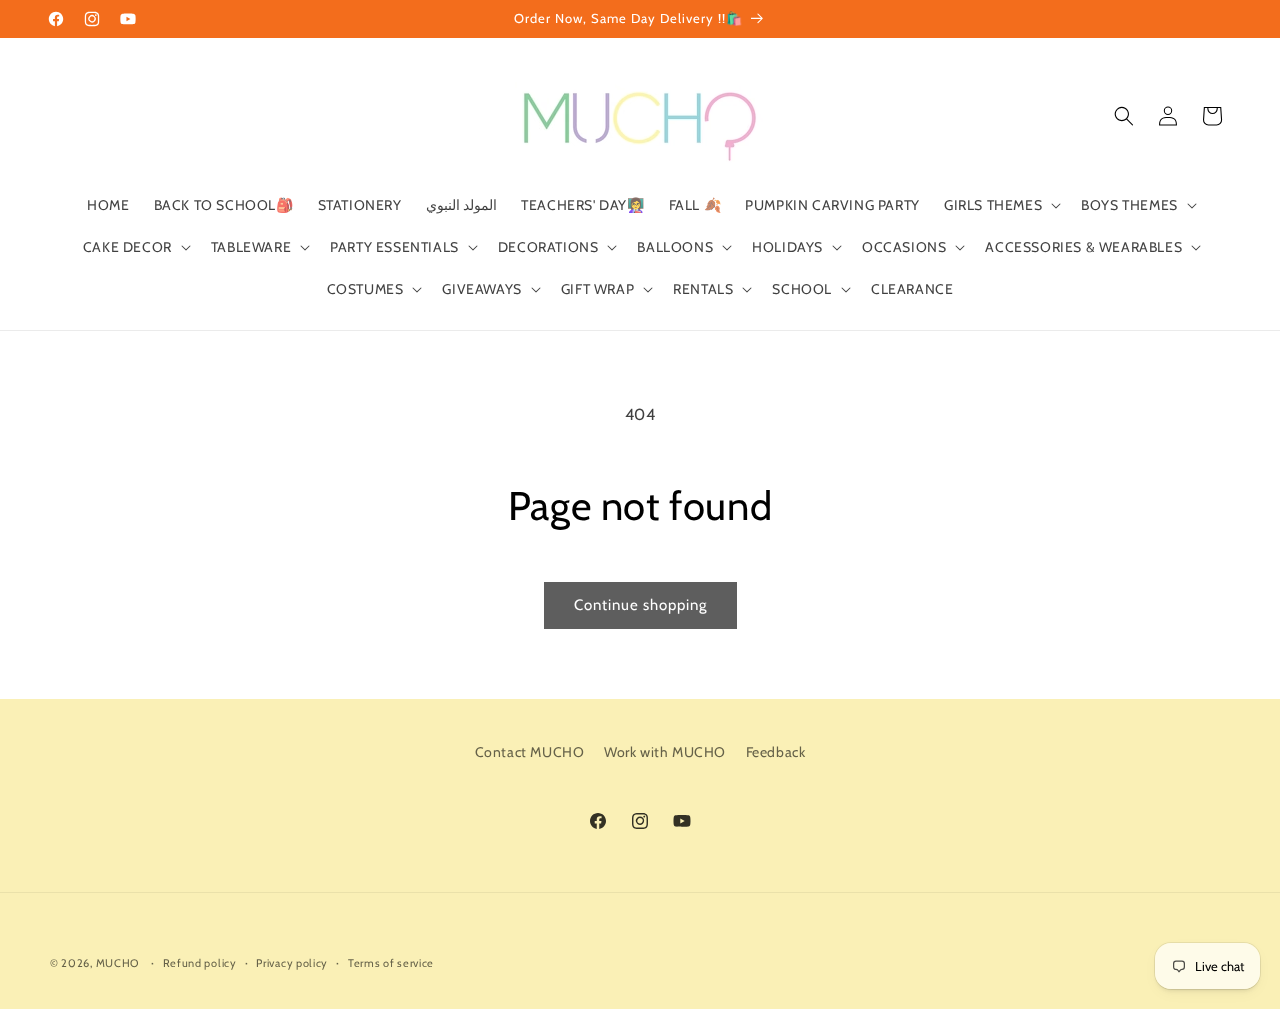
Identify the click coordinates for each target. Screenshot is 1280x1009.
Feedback (776, 752)
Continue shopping (640, 605)
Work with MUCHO (665, 752)
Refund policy (200, 963)
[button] (1000, 205)
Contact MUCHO (530, 752)
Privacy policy (292, 963)
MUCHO (118, 963)
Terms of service (391, 963)
